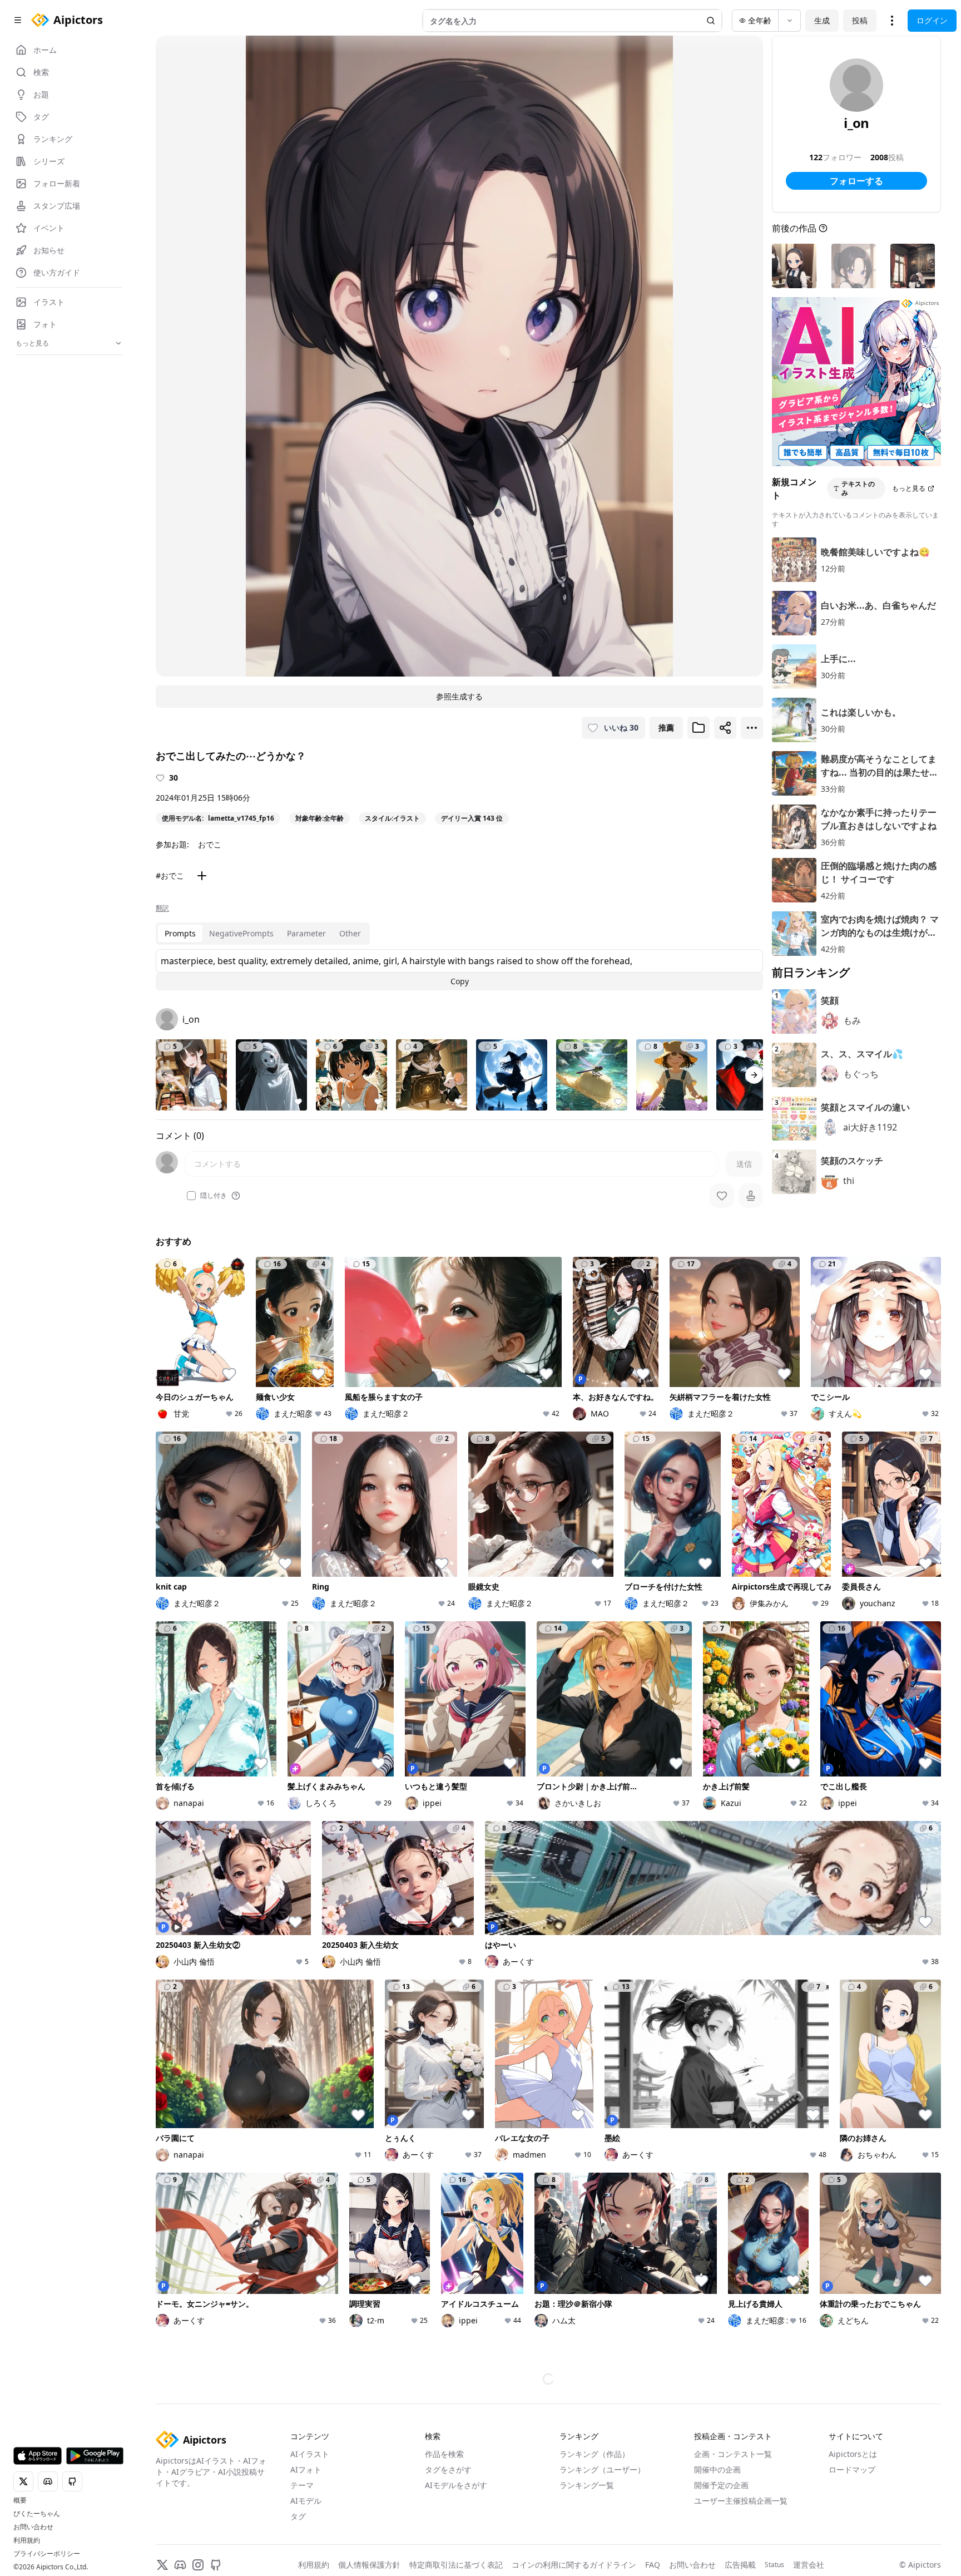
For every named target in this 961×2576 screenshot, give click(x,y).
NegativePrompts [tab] (241, 933)
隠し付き (214, 1196)
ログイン (932, 20)
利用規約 (27, 2540)
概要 (20, 2500)
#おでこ (170, 875)
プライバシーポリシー (47, 2554)
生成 (822, 20)
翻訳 (162, 908)
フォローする (856, 181)
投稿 (860, 20)
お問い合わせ (33, 2527)
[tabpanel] (459, 970)
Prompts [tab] (180, 933)
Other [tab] (350, 933)
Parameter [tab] (306, 933)
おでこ (210, 844)
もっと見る (909, 488)
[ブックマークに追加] (699, 728)
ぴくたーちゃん (37, 2514)
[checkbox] (191, 1196)
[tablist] (263, 934)
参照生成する (459, 696)
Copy (460, 981)
